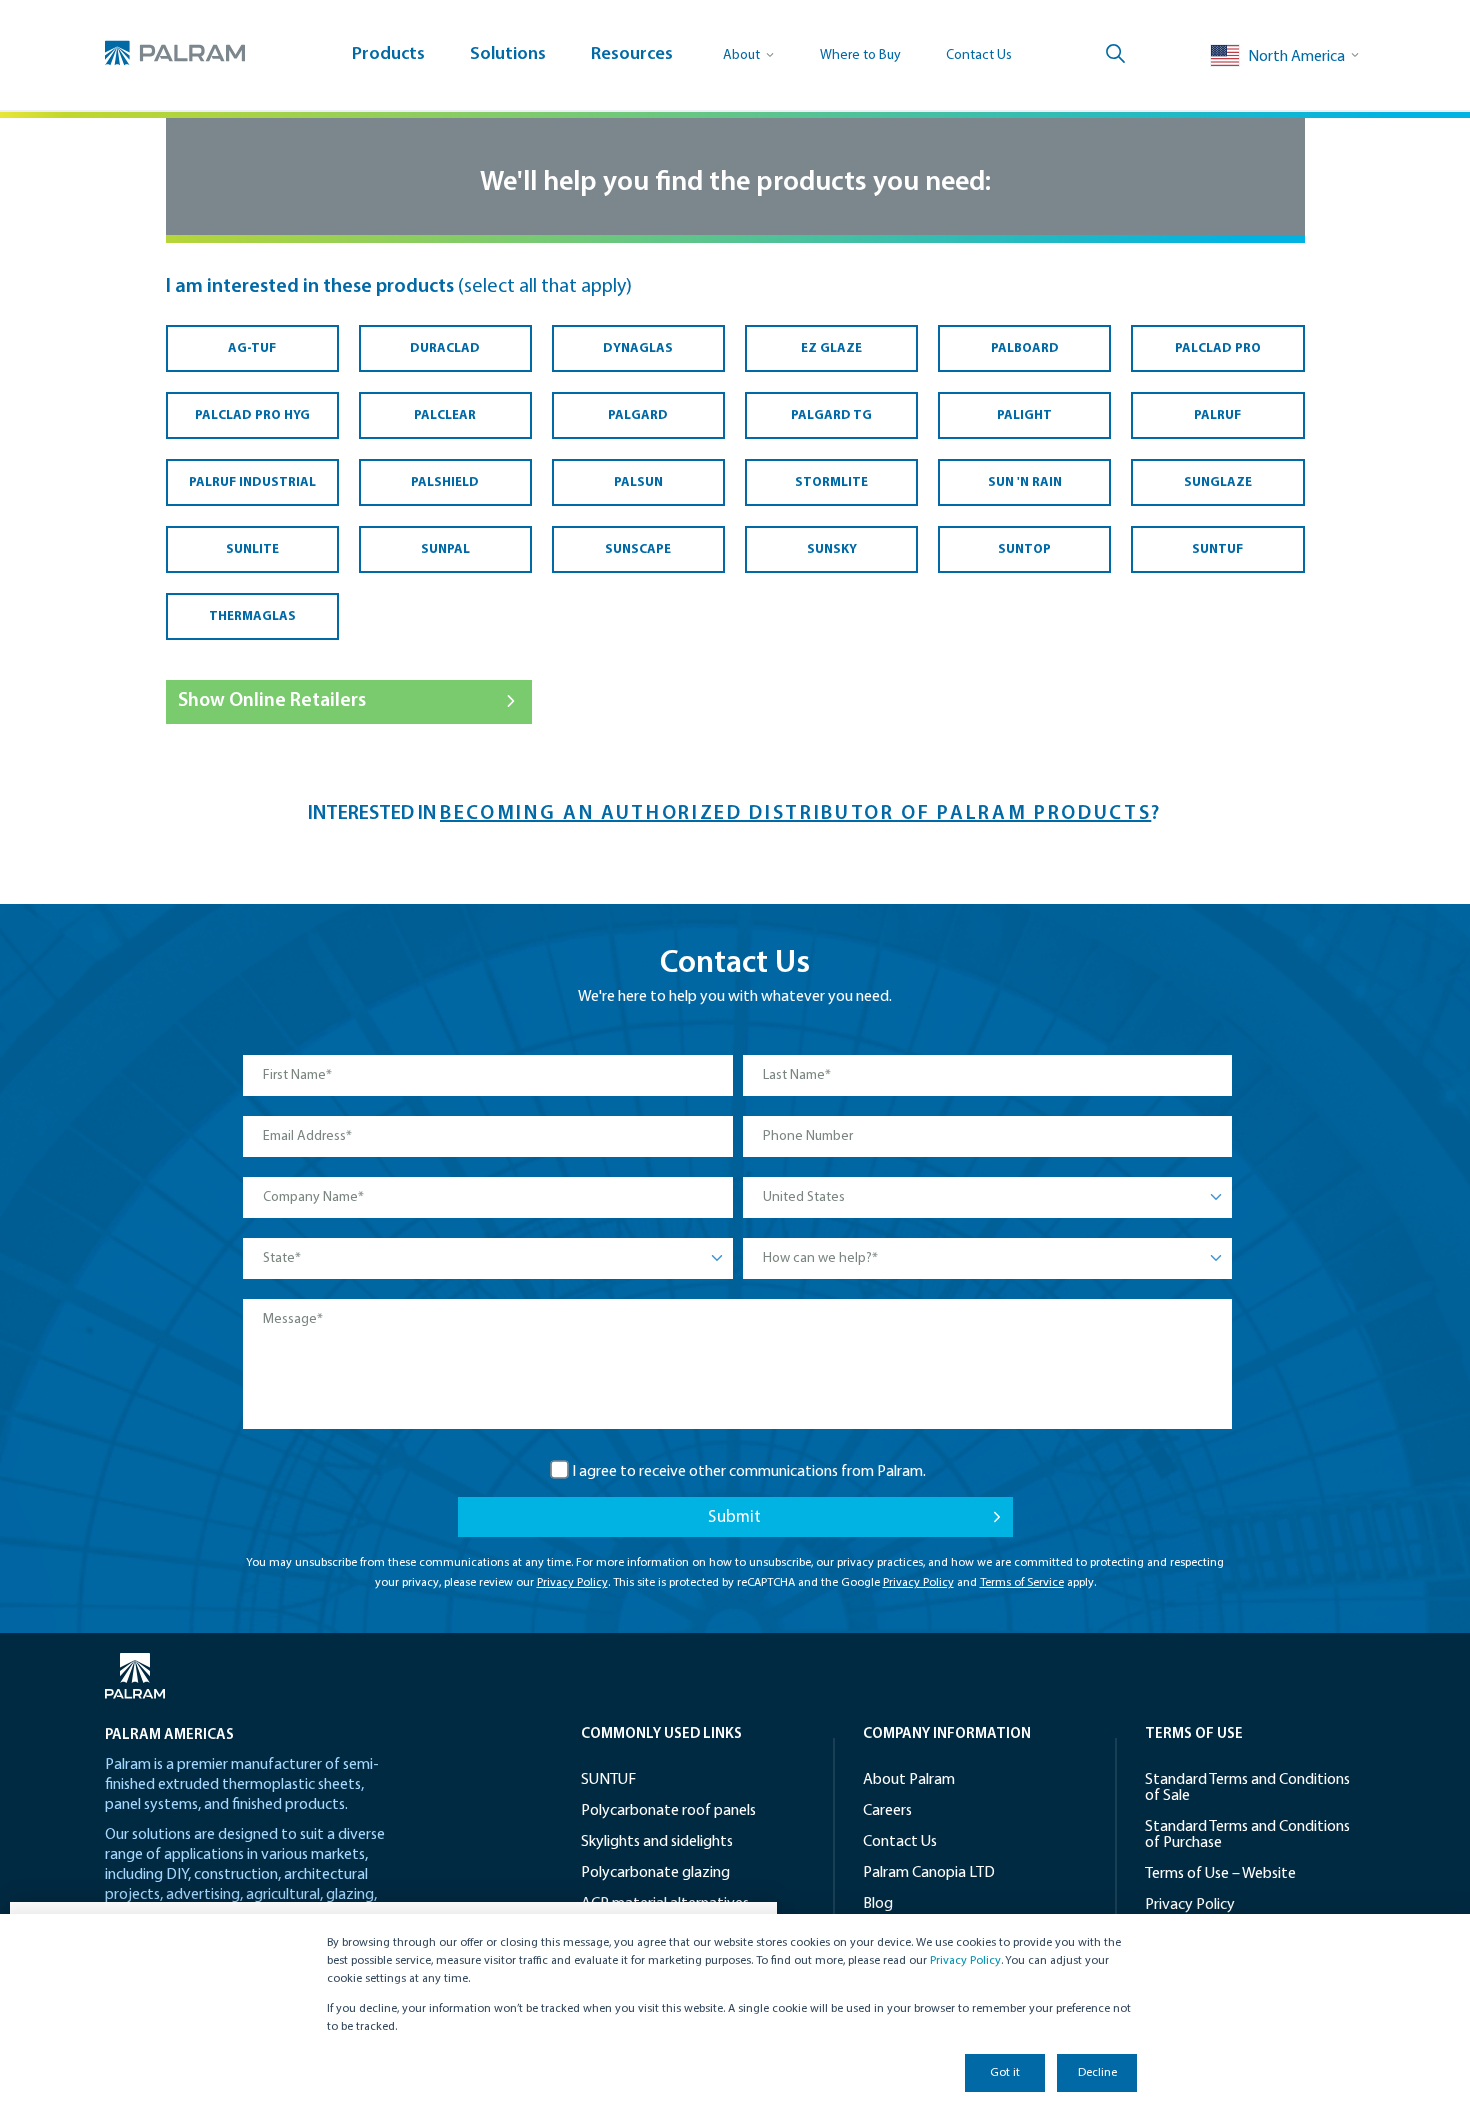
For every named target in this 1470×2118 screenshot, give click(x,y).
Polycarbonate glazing (655, 1873)
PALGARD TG (831, 415)
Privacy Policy (965, 1961)
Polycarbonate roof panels (668, 1811)
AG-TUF (252, 348)
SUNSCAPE (638, 549)
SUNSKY (832, 549)
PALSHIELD (445, 482)
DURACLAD (445, 348)
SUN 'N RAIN (1025, 482)
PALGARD (638, 415)
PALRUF (1217, 415)
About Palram (909, 1780)
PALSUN (638, 482)
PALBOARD (1025, 348)
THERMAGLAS (252, 616)
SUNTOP (1024, 549)
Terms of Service (1022, 1583)
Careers (887, 1811)
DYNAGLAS (638, 348)
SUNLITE (252, 549)
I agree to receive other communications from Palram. (749, 1472)
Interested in (374, 814)
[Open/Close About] (749, 55)
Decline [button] (1097, 2073)
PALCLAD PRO (1218, 348)
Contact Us (979, 55)
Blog (878, 1904)
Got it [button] (1005, 2073)
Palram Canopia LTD (929, 1873)
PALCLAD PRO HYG (252, 415)
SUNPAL (445, 549)
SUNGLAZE (1218, 482)
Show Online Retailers (272, 701)
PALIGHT (1024, 415)
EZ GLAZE (831, 348)
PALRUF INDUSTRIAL (252, 482)
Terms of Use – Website (1220, 1874)
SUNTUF (1217, 549)
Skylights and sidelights (657, 1842)
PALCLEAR (445, 415)
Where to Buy (860, 55)
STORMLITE (831, 482)
